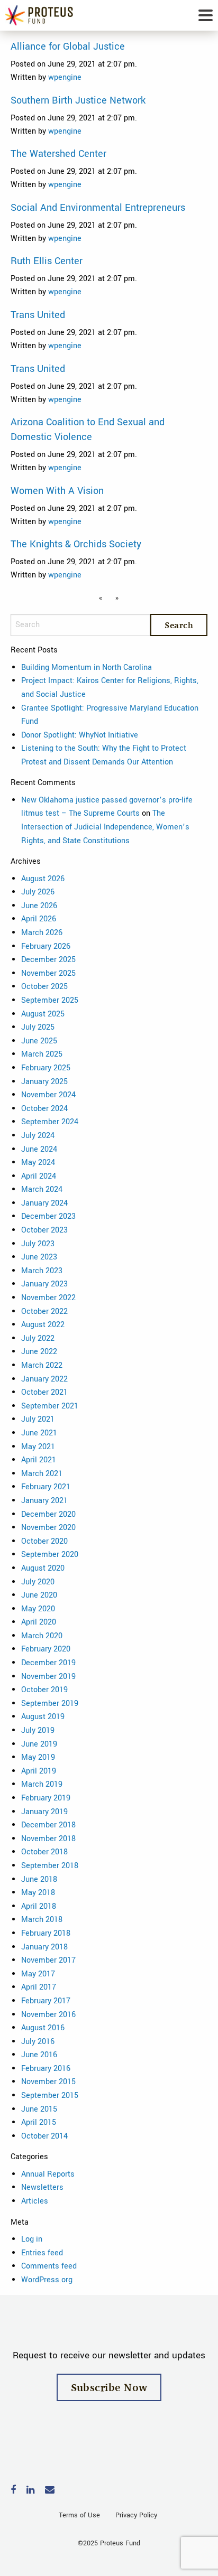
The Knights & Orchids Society (76, 544)
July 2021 (38, 1419)
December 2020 (48, 1514)
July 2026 (38, 892)
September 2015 (50, 2096)
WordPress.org (47, 2280)
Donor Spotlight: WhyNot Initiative (80, 735)
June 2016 (39, 2055)
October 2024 (44, 1109)
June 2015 (39, 2109)
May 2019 (38, 1757)
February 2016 (46, 2069)
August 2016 (43, 2028)
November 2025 (48, 973)
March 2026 (42, 933)
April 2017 (39, 1987)
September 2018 (50, 1866)
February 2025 (46, 1068)
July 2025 (38, 1027)
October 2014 (44, 2136)
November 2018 (48, 1839)
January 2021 (44, 1501)
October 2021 (44, 1392)
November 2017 (48, 1960)
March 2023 (42, 1271)
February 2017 (46, 2001)
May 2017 (38, 1974)
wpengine (65, 77)
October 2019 (44, 1690)
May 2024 (38, 1163)
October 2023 (44, 1230)
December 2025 (48, 960)
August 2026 (43, 879)
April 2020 (39, 1622)
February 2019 (46, 1798)
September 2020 (50, 1555)
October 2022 (44, 1312)
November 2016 (48, 2015)
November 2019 (48, 1677)
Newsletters (42, 2187)
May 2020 (38, 1609)
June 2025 (39, 1041)
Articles (35, 2201)
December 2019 (48, 1663)
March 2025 (42, 1054)
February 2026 (46, 946)
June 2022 (39, 1352)
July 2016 (38, 2042)
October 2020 (44, 1541)
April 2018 (39, 1906)
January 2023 (44, 1284)
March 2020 (42, 1636)
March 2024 (42, 1189)
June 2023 (39, 1257)
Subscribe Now (109, 2387)
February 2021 (46, 1487)
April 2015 (39, 2122)
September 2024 (50, 1122)
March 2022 (42, 1365)
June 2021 (39, 1433)
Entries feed (42, 2253)
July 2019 (38, 1730)
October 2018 (44, 1852)
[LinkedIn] (30, 2491)
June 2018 (39, 1879)
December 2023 (48, 1216)
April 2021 (39, 1460)
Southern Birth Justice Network (78, 100)
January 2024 (44, 1203)
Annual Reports (48, 2174)
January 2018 (44, 1947)
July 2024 (38, 1136)
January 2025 (44, 1082)
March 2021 (42, 1474)
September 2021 (50, 1406)
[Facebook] (13, 2491)
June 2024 (39, 1149)
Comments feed (49, 2266)
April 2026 (39, 919)
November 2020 (48, 1528)
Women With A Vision (57, 491)
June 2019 (39, 1744)
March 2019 (42, 1784)
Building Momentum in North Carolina (87, 668)
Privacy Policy (136, 2515)
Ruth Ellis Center (47, 261)
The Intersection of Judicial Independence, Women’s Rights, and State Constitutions (105, 827)
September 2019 (50, 1704)
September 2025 (50, 1000)
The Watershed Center (58, 154)
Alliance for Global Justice (68, 46)
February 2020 (46, 1649)
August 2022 (43, 1325)
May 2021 (38, 1447)
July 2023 (38, 1244)
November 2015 (48, 2082)
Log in (32, 2239)
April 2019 (39, 1771)
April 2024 (39, 1176)
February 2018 (46, 1933)
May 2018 (38, 1893)
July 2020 (38, 1582)
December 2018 (48, 1825)
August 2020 (43, 1568)
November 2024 (48, 1095)
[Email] (50, 2491)
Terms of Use (79, 2515)
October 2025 (44, 987)
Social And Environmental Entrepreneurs (98, 208)
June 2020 (39, 1595)
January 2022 (44, 1379)
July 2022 (38, 1338)
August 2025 (43, 1014)
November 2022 (48, 1298)
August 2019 (43, 1717)
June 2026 (39, 906)
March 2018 (42, 1920)
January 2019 (44, 1812)
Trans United (38, 315)
